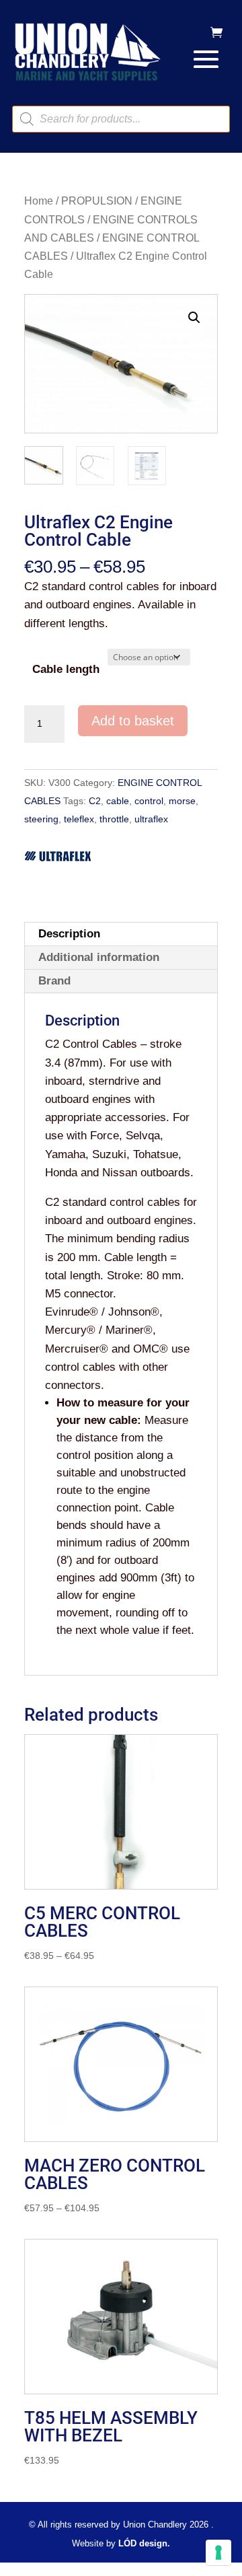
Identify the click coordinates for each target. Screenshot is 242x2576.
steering (41, 819)
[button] (194, 318)
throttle (114, 819)
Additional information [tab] (99, 957)
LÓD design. (144, 2543)
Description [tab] (69, 934)
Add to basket (133, 721)
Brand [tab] (54, 981)
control (149, 801)
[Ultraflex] (58, 859)
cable (118, 801)
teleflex (79, 819)
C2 (95, 801)
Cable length (66, 669)
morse (182, 801)
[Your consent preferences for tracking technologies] (218, 2552)
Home (39, 201)
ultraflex (151, 819)
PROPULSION (97, 201)
